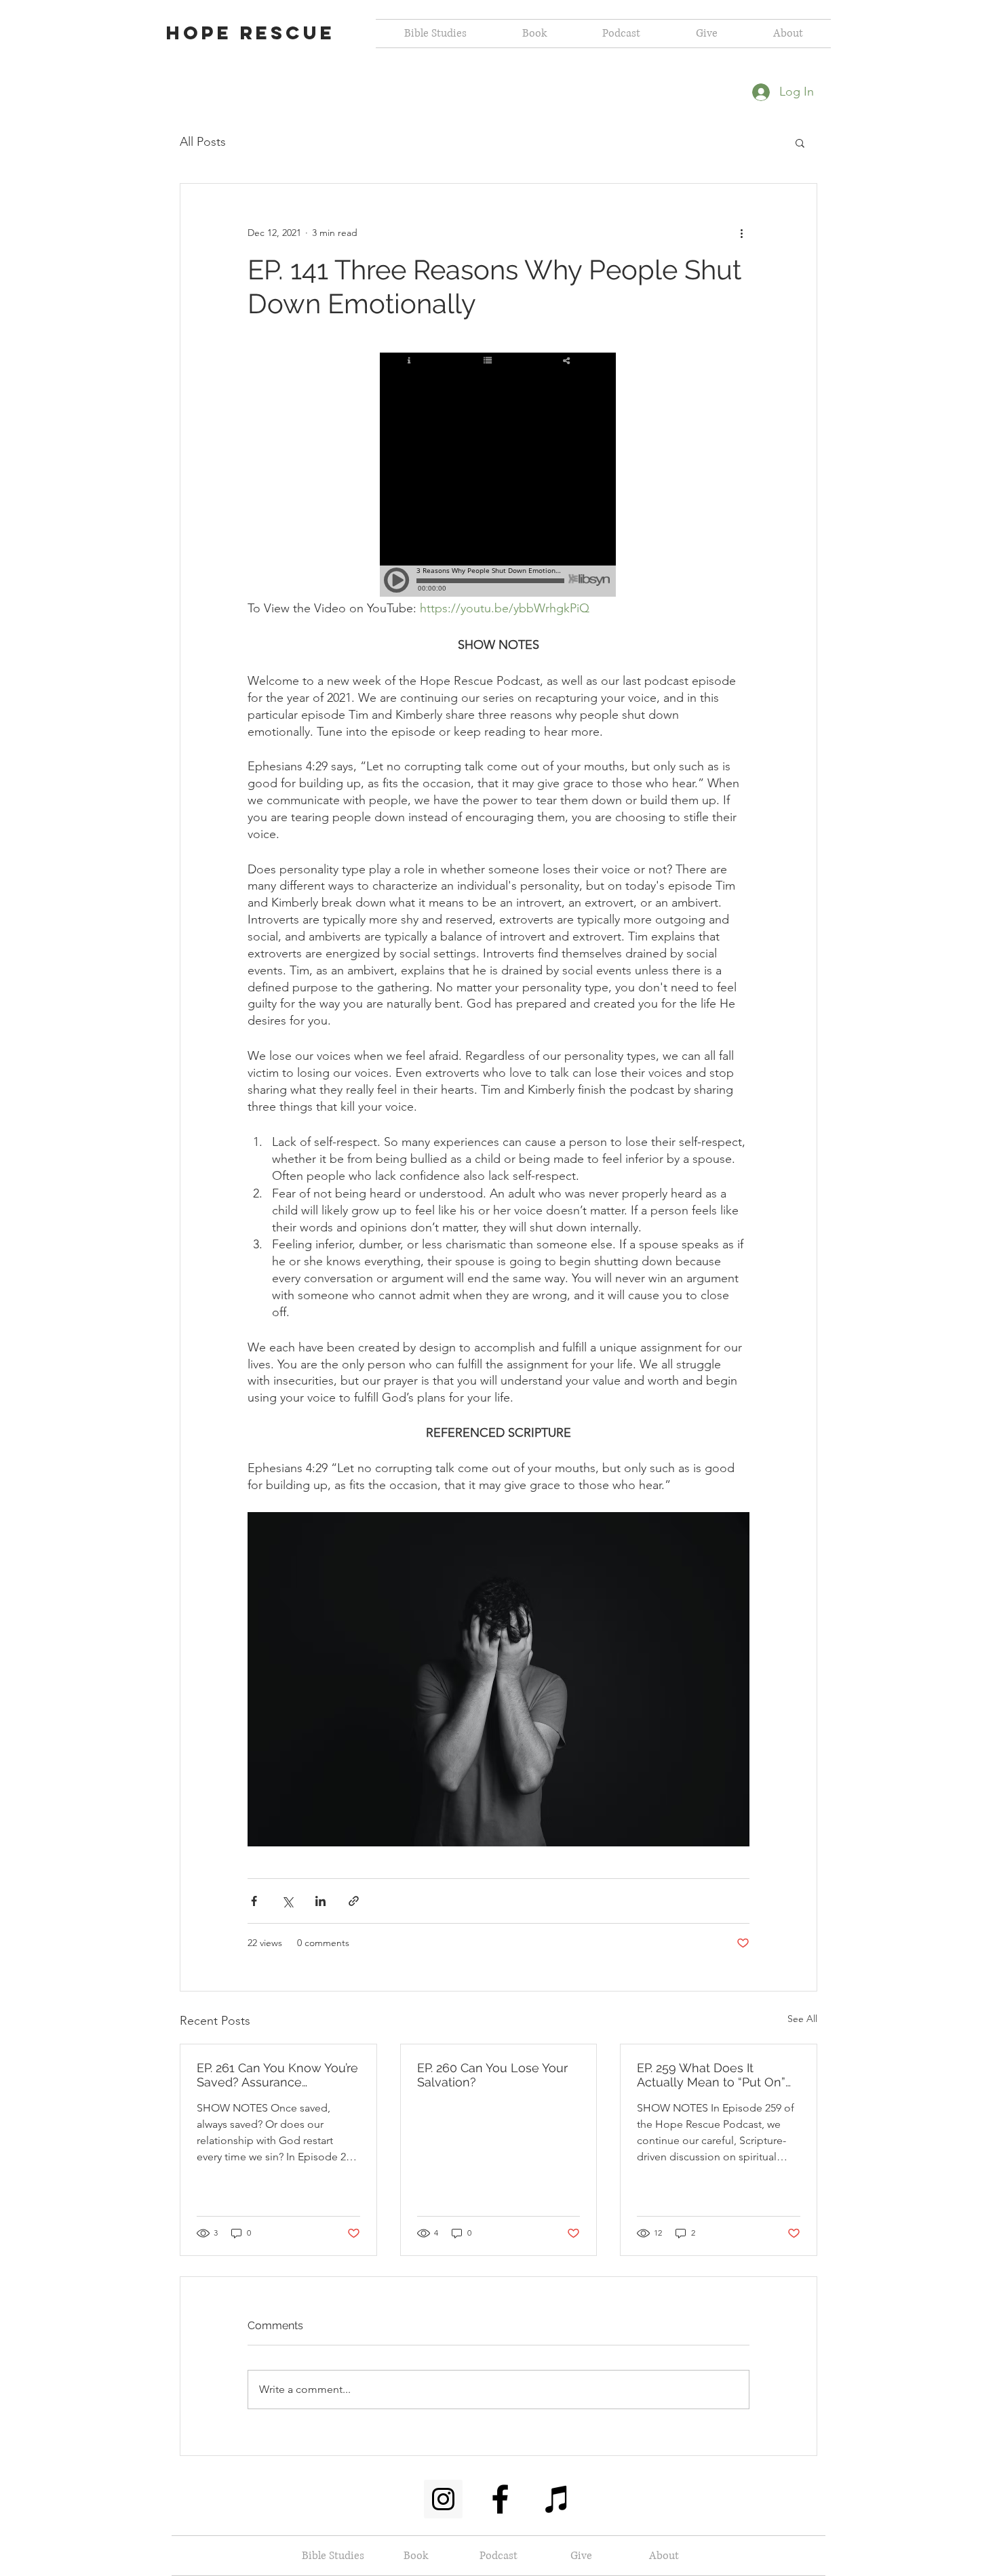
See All (802, 2019)
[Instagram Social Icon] (443, 2499)
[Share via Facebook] (254, 1901)
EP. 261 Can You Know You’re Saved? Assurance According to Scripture (277, 2075)
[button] (800, 142)
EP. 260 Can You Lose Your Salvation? (492, 2075)
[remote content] (498, 476)
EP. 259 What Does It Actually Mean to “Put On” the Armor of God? (711, 2075)
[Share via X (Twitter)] (287, 1901)
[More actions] (741, 233)
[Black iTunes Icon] (557, 2499)
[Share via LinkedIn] (320, 1901)
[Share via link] (354, 1901)
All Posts (203, 142)
